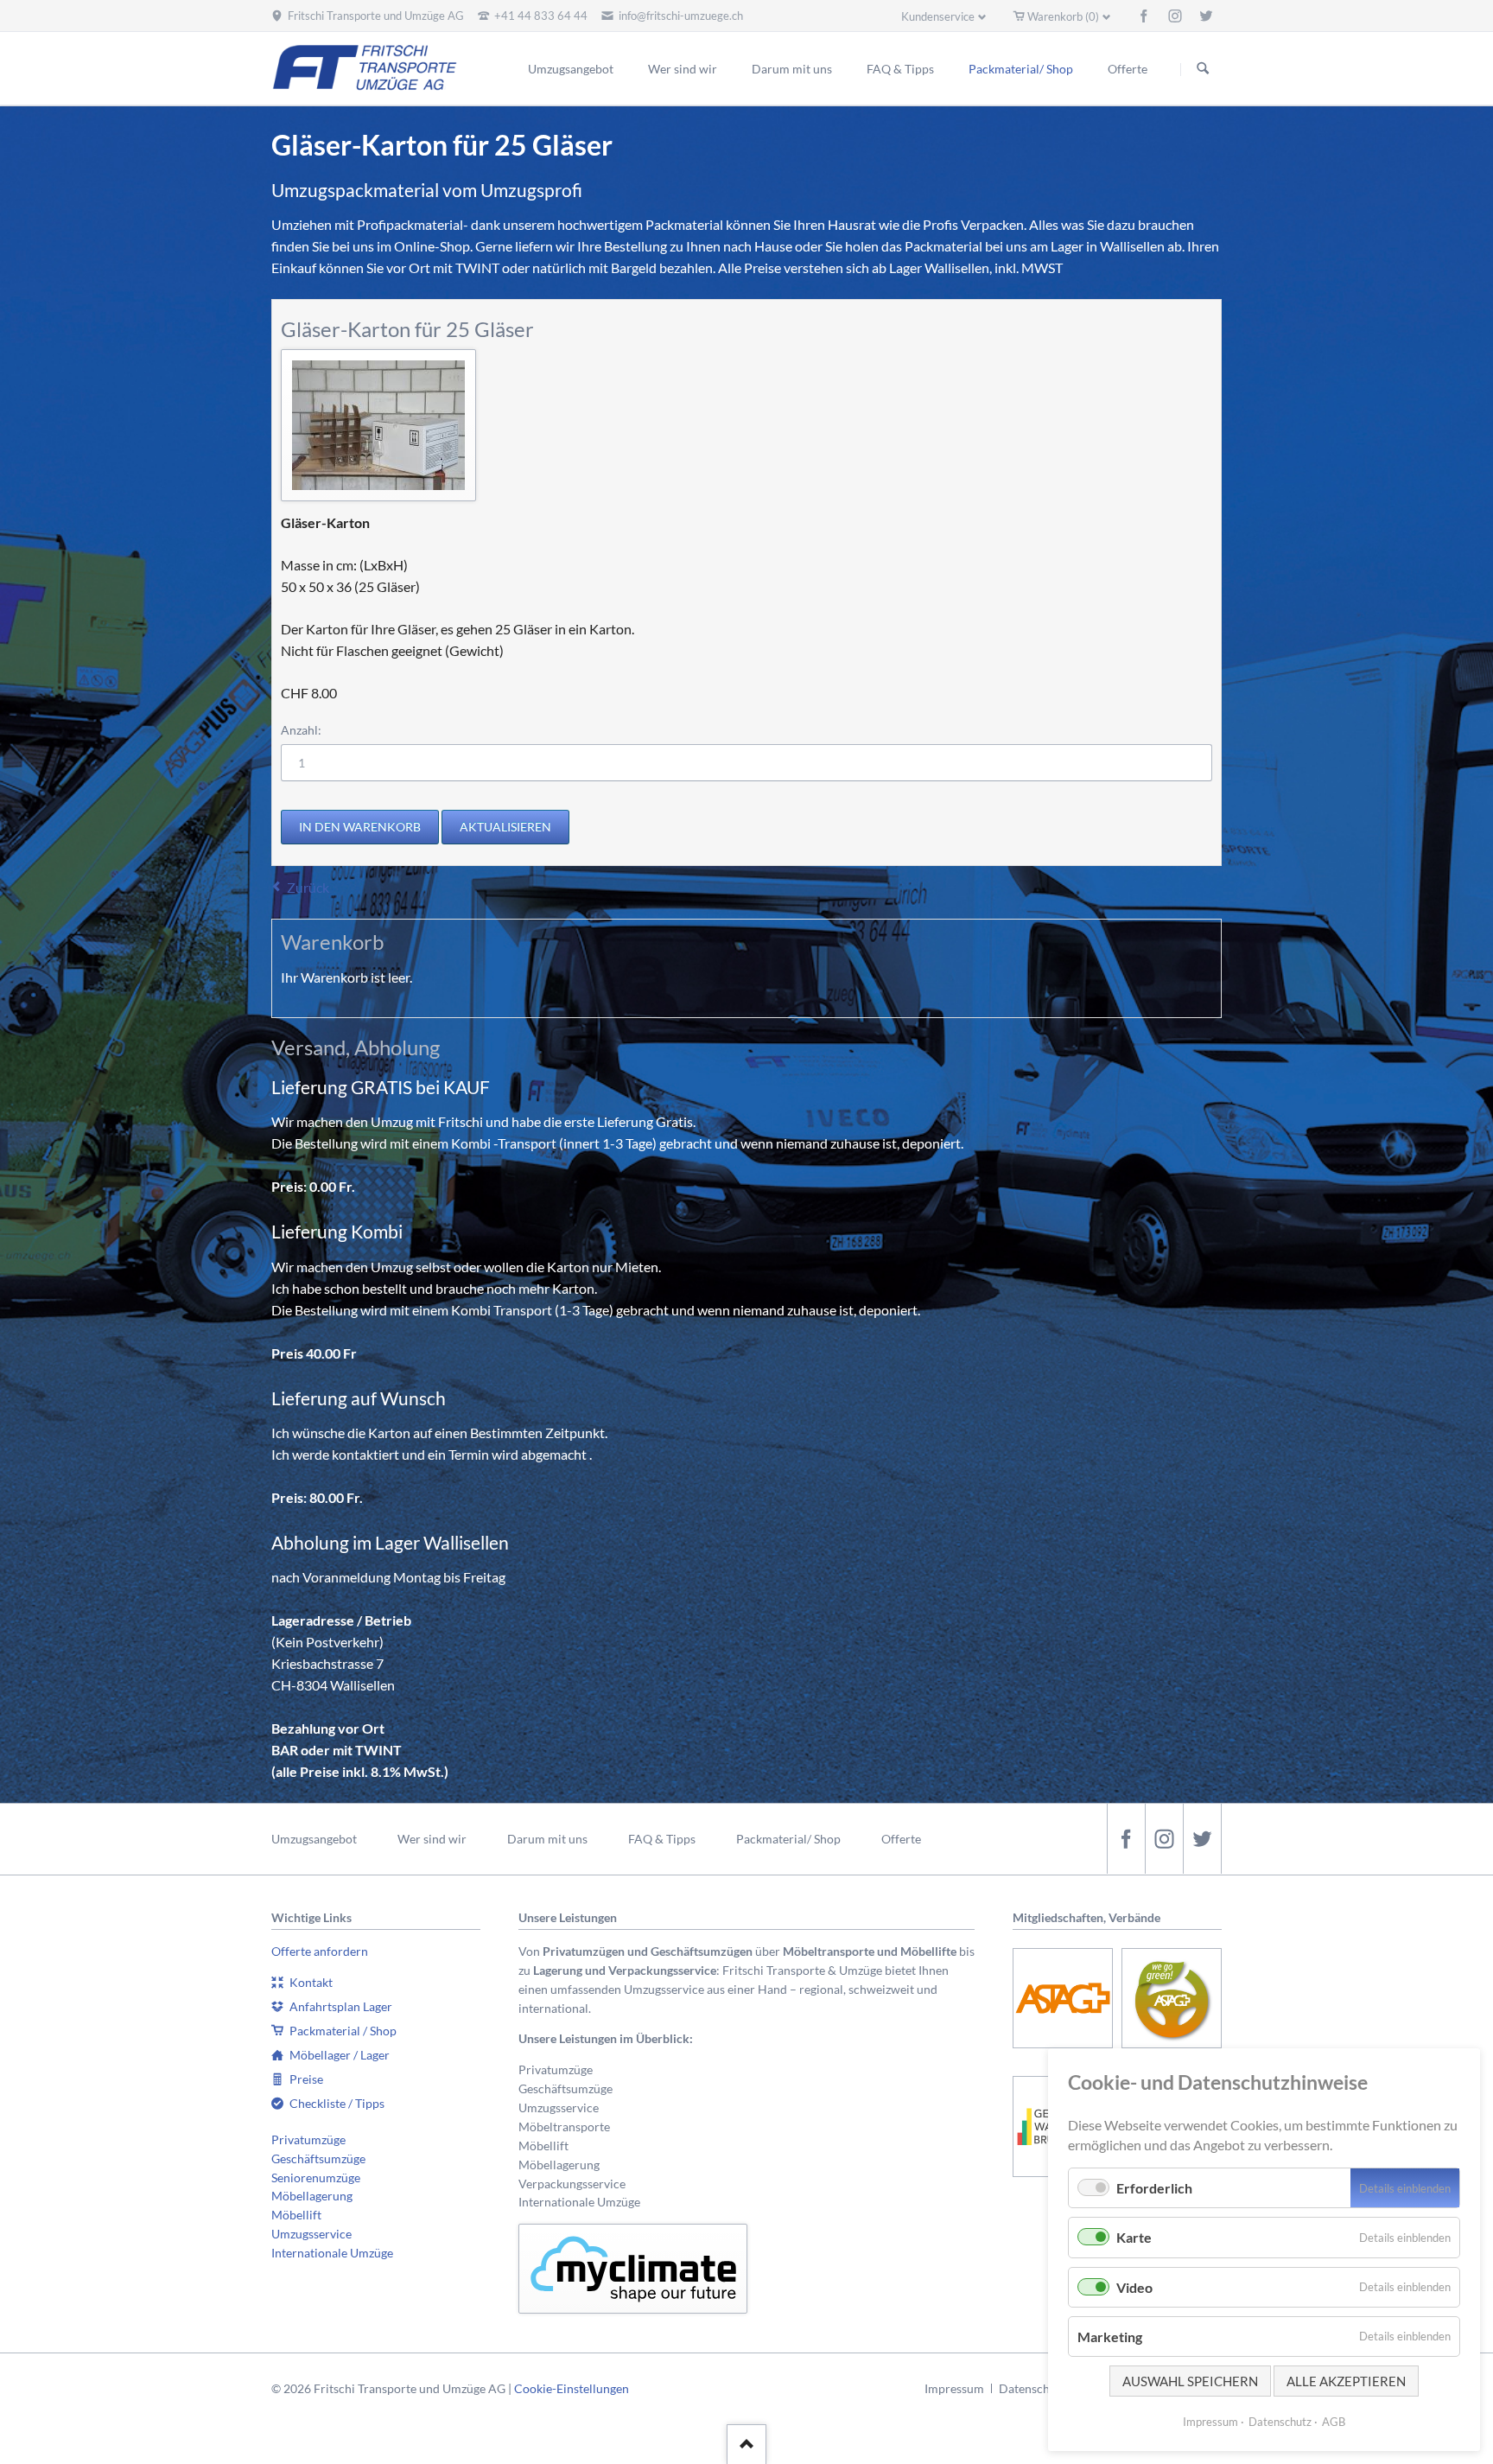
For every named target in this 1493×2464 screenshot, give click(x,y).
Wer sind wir (432, 1839)
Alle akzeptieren (1346, 2381)
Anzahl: (301, 730)
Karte (1134, 2237)
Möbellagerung (312, 2196)
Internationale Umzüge (332, 2253)
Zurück (308, 887)
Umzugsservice (311, 2234)
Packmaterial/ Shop (788, 1839)
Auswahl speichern (1190, 2381)
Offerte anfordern (320, 1951)
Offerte (901, 1839)
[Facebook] (1144, 16)
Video (1134, 2287)
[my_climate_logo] (633, 2269)
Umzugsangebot (314, 1839)
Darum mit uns (547, 1839)
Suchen (1203, 69)
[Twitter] (1206, 16)
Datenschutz (1032, 2388)
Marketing (1110, 2337)
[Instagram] (1175, 16)
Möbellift (296, 2215)
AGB (1334, 2422)
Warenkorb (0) (1063, 16)
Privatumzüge (308, 2139)
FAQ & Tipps (662, 1839)
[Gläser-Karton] (378, 425)
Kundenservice (938, 16)
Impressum (954, 2388)
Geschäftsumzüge (318, 2158)
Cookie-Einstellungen (572, 2388)
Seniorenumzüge (316, 2177)
